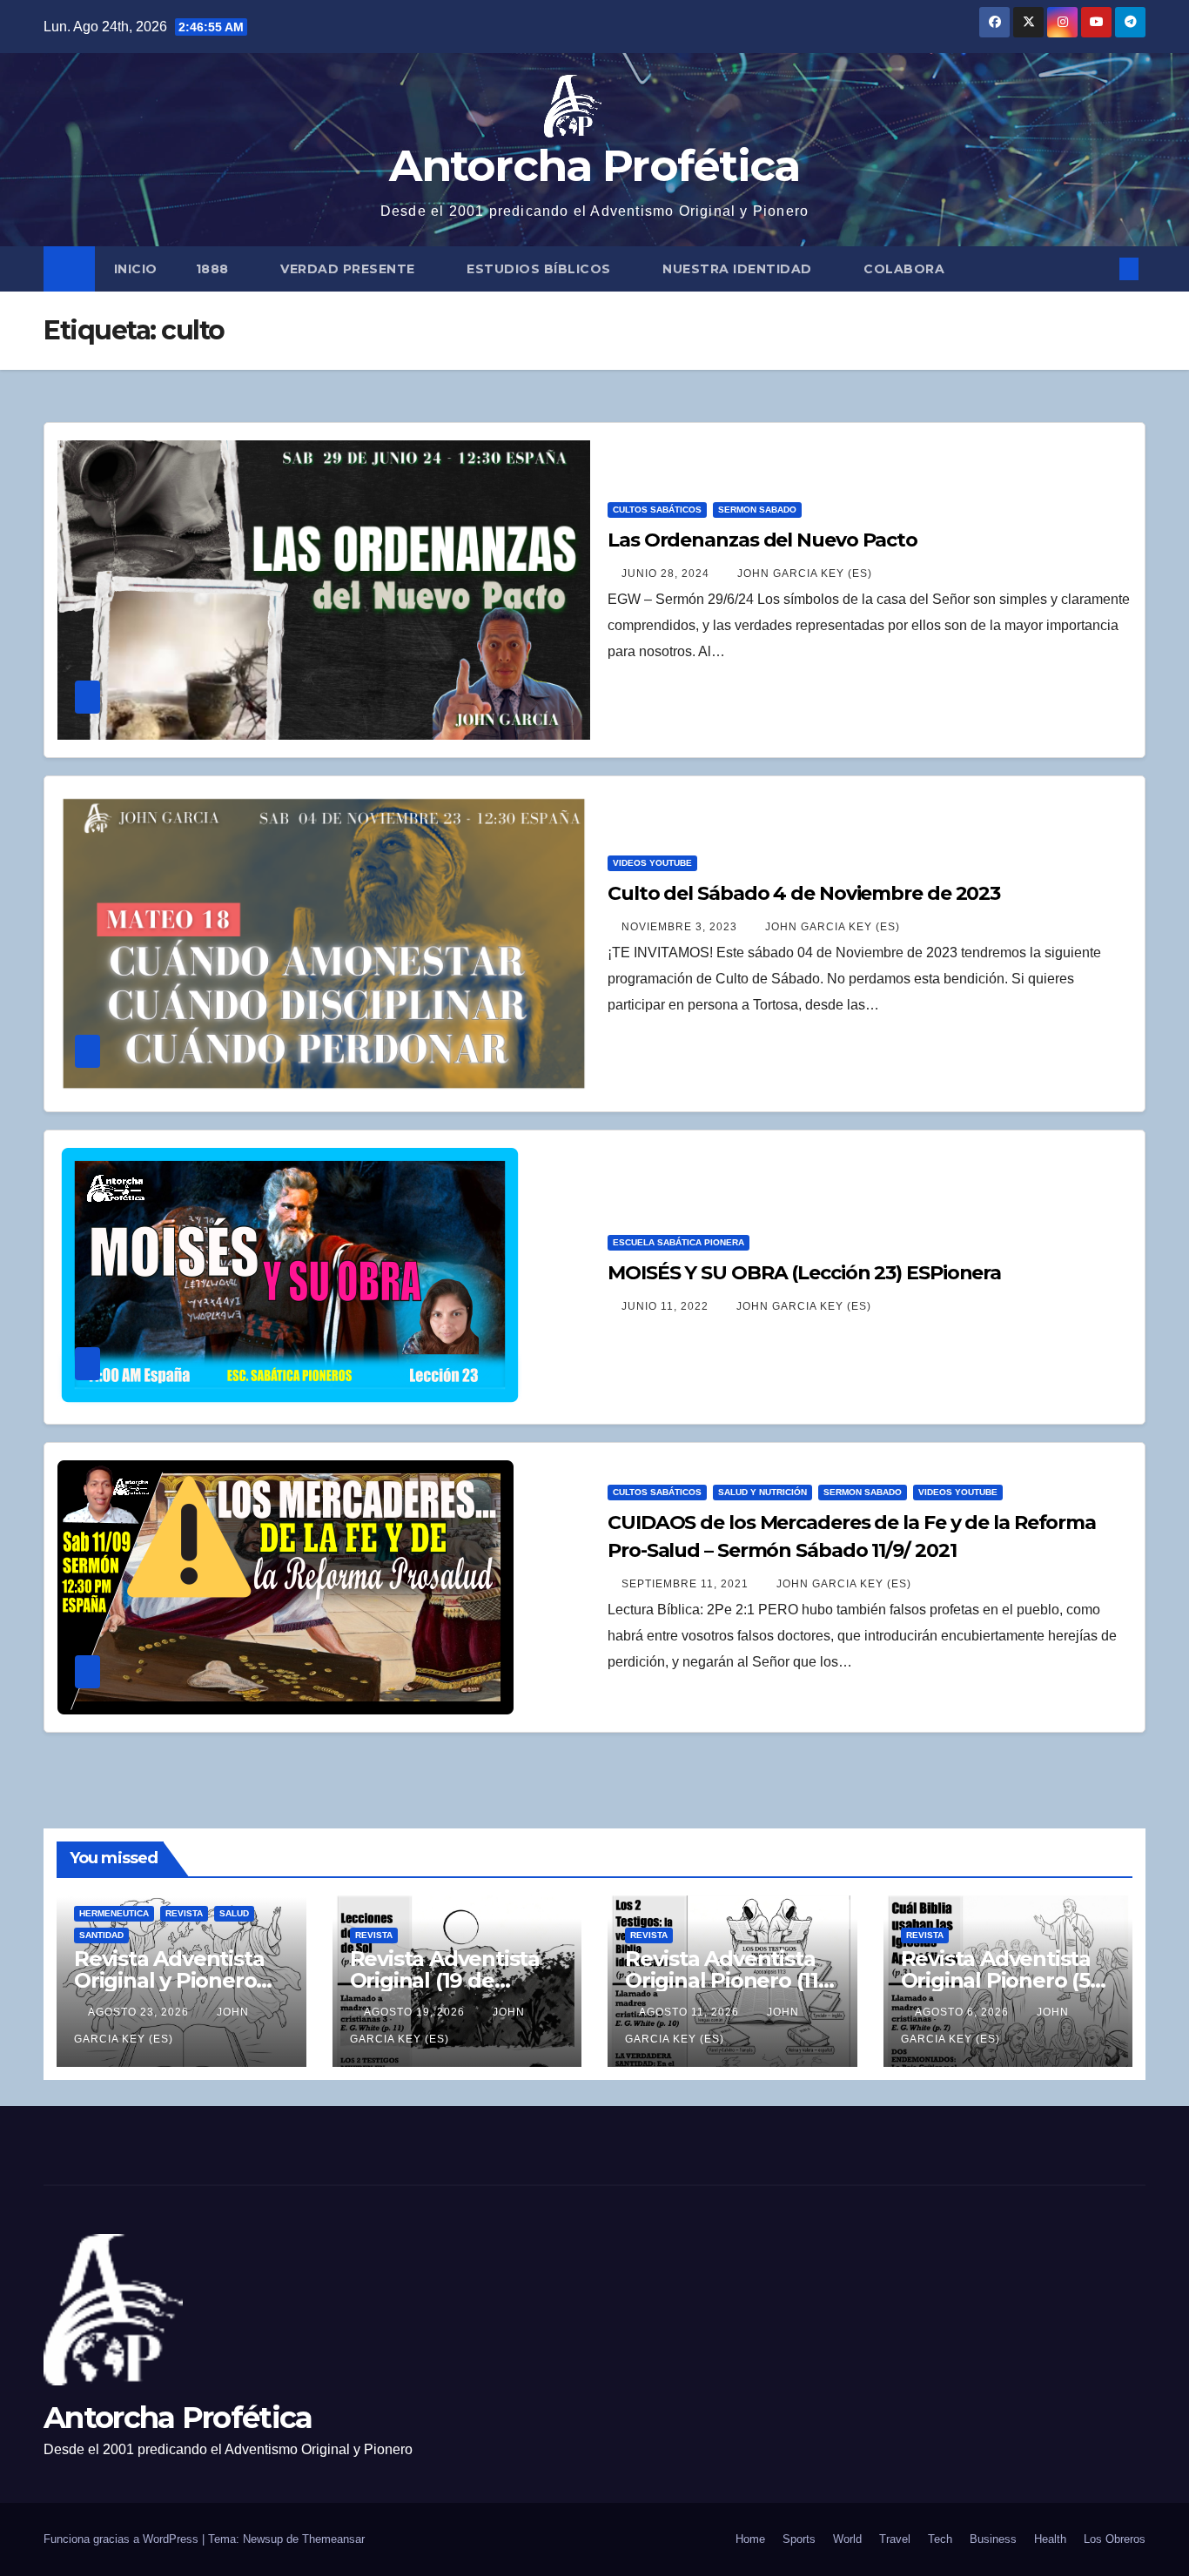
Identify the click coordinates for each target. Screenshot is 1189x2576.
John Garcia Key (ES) (805, 574)
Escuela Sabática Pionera (678, 1242)
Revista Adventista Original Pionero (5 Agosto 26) (996, 1980)
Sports (799, 2539)
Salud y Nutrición (762, 1492)
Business (993, 2539)
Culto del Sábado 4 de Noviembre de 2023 (804, 893)
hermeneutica (114, 1913)
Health (1050, 2539)
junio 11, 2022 (667, 1306)
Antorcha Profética (594, 166)
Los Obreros (1115, 2539)
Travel (895, 2539)
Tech (940, 2539)
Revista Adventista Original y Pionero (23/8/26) (169, 1980)
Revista (184, 1913)
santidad (101, 1935)
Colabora (904, 269)
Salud (234, 1913)
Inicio (136, 269)
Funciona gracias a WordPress (123, 2539)
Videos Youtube (652, 863)
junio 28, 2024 (667, 574)
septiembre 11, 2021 (687, 1584)
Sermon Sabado (757, 510)
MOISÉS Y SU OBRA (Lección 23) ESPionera (804, 1273)
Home (750, 2539)
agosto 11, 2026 (691, 2012)
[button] (1100, 268)
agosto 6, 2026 (964, 2012)
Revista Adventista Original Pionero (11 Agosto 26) (722, 1980)
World (847, 2539)
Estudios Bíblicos (541, 269)
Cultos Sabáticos (657, 510)
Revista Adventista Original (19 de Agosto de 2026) (445, 1980)
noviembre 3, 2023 (681, 927)
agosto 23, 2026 (140, 2012)
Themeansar (333, 2539)
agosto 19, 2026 (416, 2012)
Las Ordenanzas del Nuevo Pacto (762, 540)
